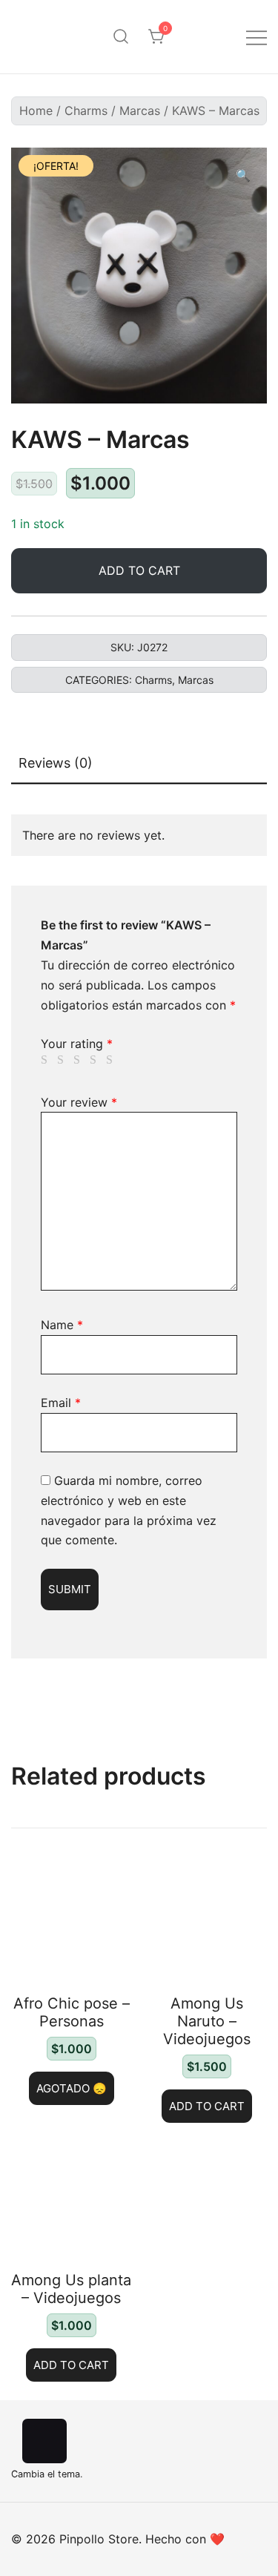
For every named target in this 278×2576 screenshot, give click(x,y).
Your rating (77, 1044)
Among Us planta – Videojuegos (71, 2289)
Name (62, 1325)
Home (36, 111)
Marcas (140, 111)
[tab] (139, 764)
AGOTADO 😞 (72, 2088)
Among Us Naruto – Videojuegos (207, 2021)
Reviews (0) (56, 763)
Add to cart (139, 570)
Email (61, 1403)
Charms (86, 111)
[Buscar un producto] (121, 37)
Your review (79, 1102)
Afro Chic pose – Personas (72, 2012)
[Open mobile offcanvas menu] (257, 37)
